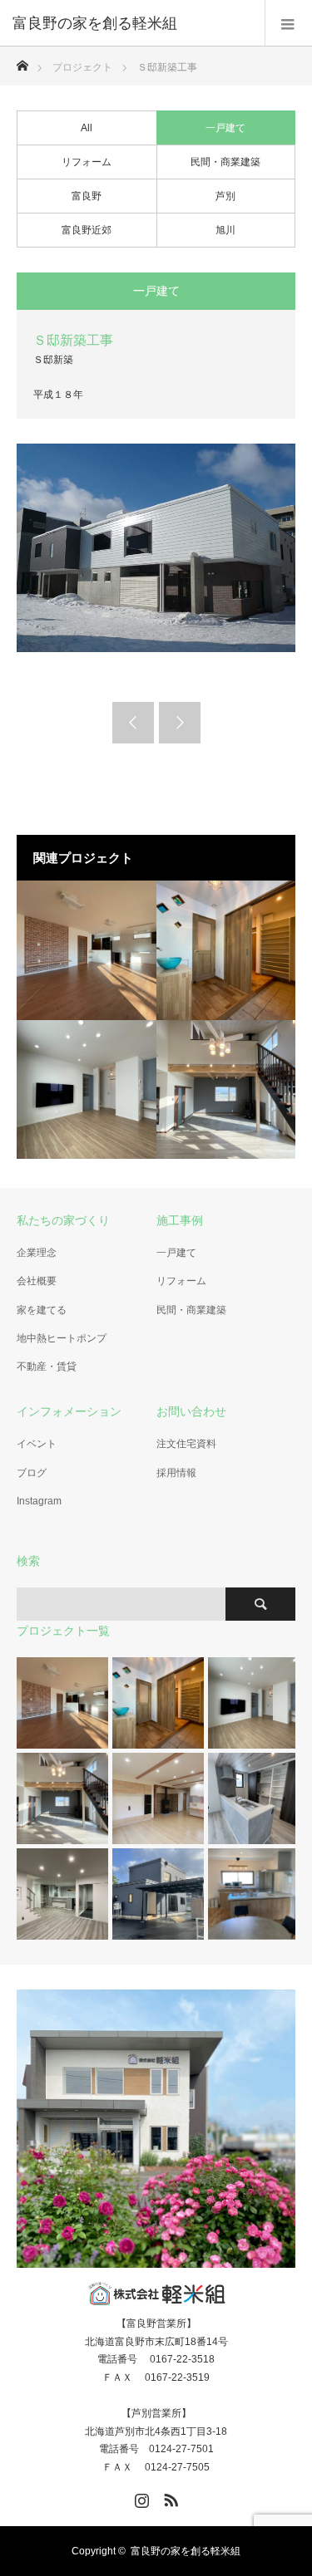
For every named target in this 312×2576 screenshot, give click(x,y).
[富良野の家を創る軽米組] (131, 23)
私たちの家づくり (63, 1220)
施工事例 (180, 1220)
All (87, 128)
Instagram (39, 1501)
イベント (37, 1444)
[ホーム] (22, 61)
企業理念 (37, 1253)
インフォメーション (69, 1411)
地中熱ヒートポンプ (62, 1338)
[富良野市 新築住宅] (87, 950)
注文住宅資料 (186, 1444)
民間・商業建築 (225, 162)
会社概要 (37, 1281)
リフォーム (87, 162)
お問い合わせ (191, 1411)
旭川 (225, 230)
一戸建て (225, 128)
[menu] (288, 23)
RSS (169, 2497)
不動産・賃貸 (47, 1367)
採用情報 (176, 1473)
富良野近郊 (87, 230)
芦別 (225, 196)
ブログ (32, 1473)
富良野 (87, 196)
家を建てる (42, 1310)
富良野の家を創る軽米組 (186, 2551)
